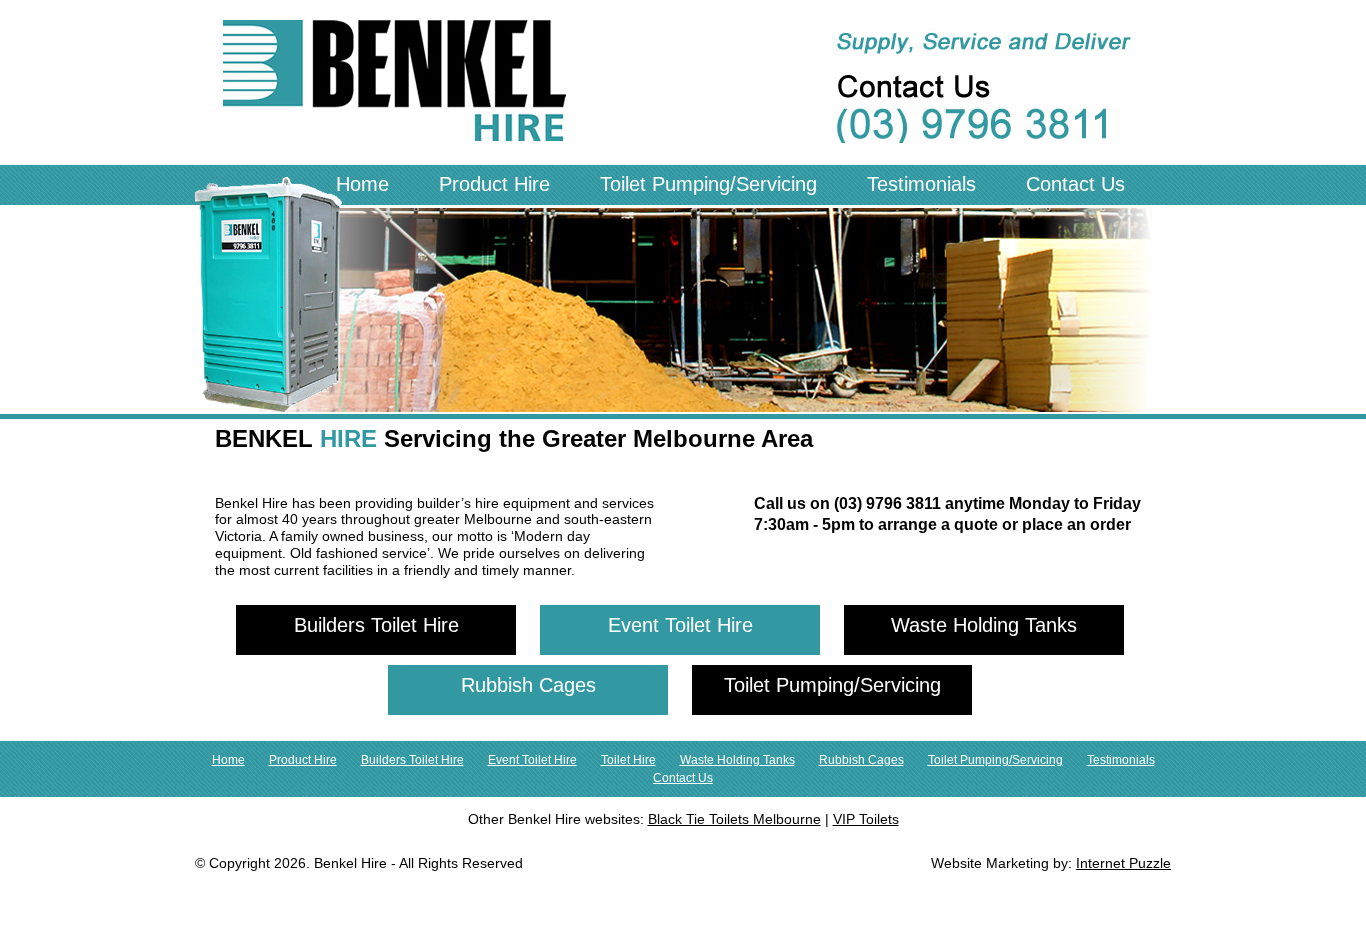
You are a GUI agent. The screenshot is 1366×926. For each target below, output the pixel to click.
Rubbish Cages (528, 685)
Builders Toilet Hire (376, 625)
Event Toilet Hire (680, 625)
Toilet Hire (628, 760)
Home (362, 184)
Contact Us (1075, 184)
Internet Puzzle (1123, 863)
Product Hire (494, 184)
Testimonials (921, 184)
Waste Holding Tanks (984, 625)
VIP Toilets (866, 819)
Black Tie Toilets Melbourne (734, 819)
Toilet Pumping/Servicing (708, 184)
